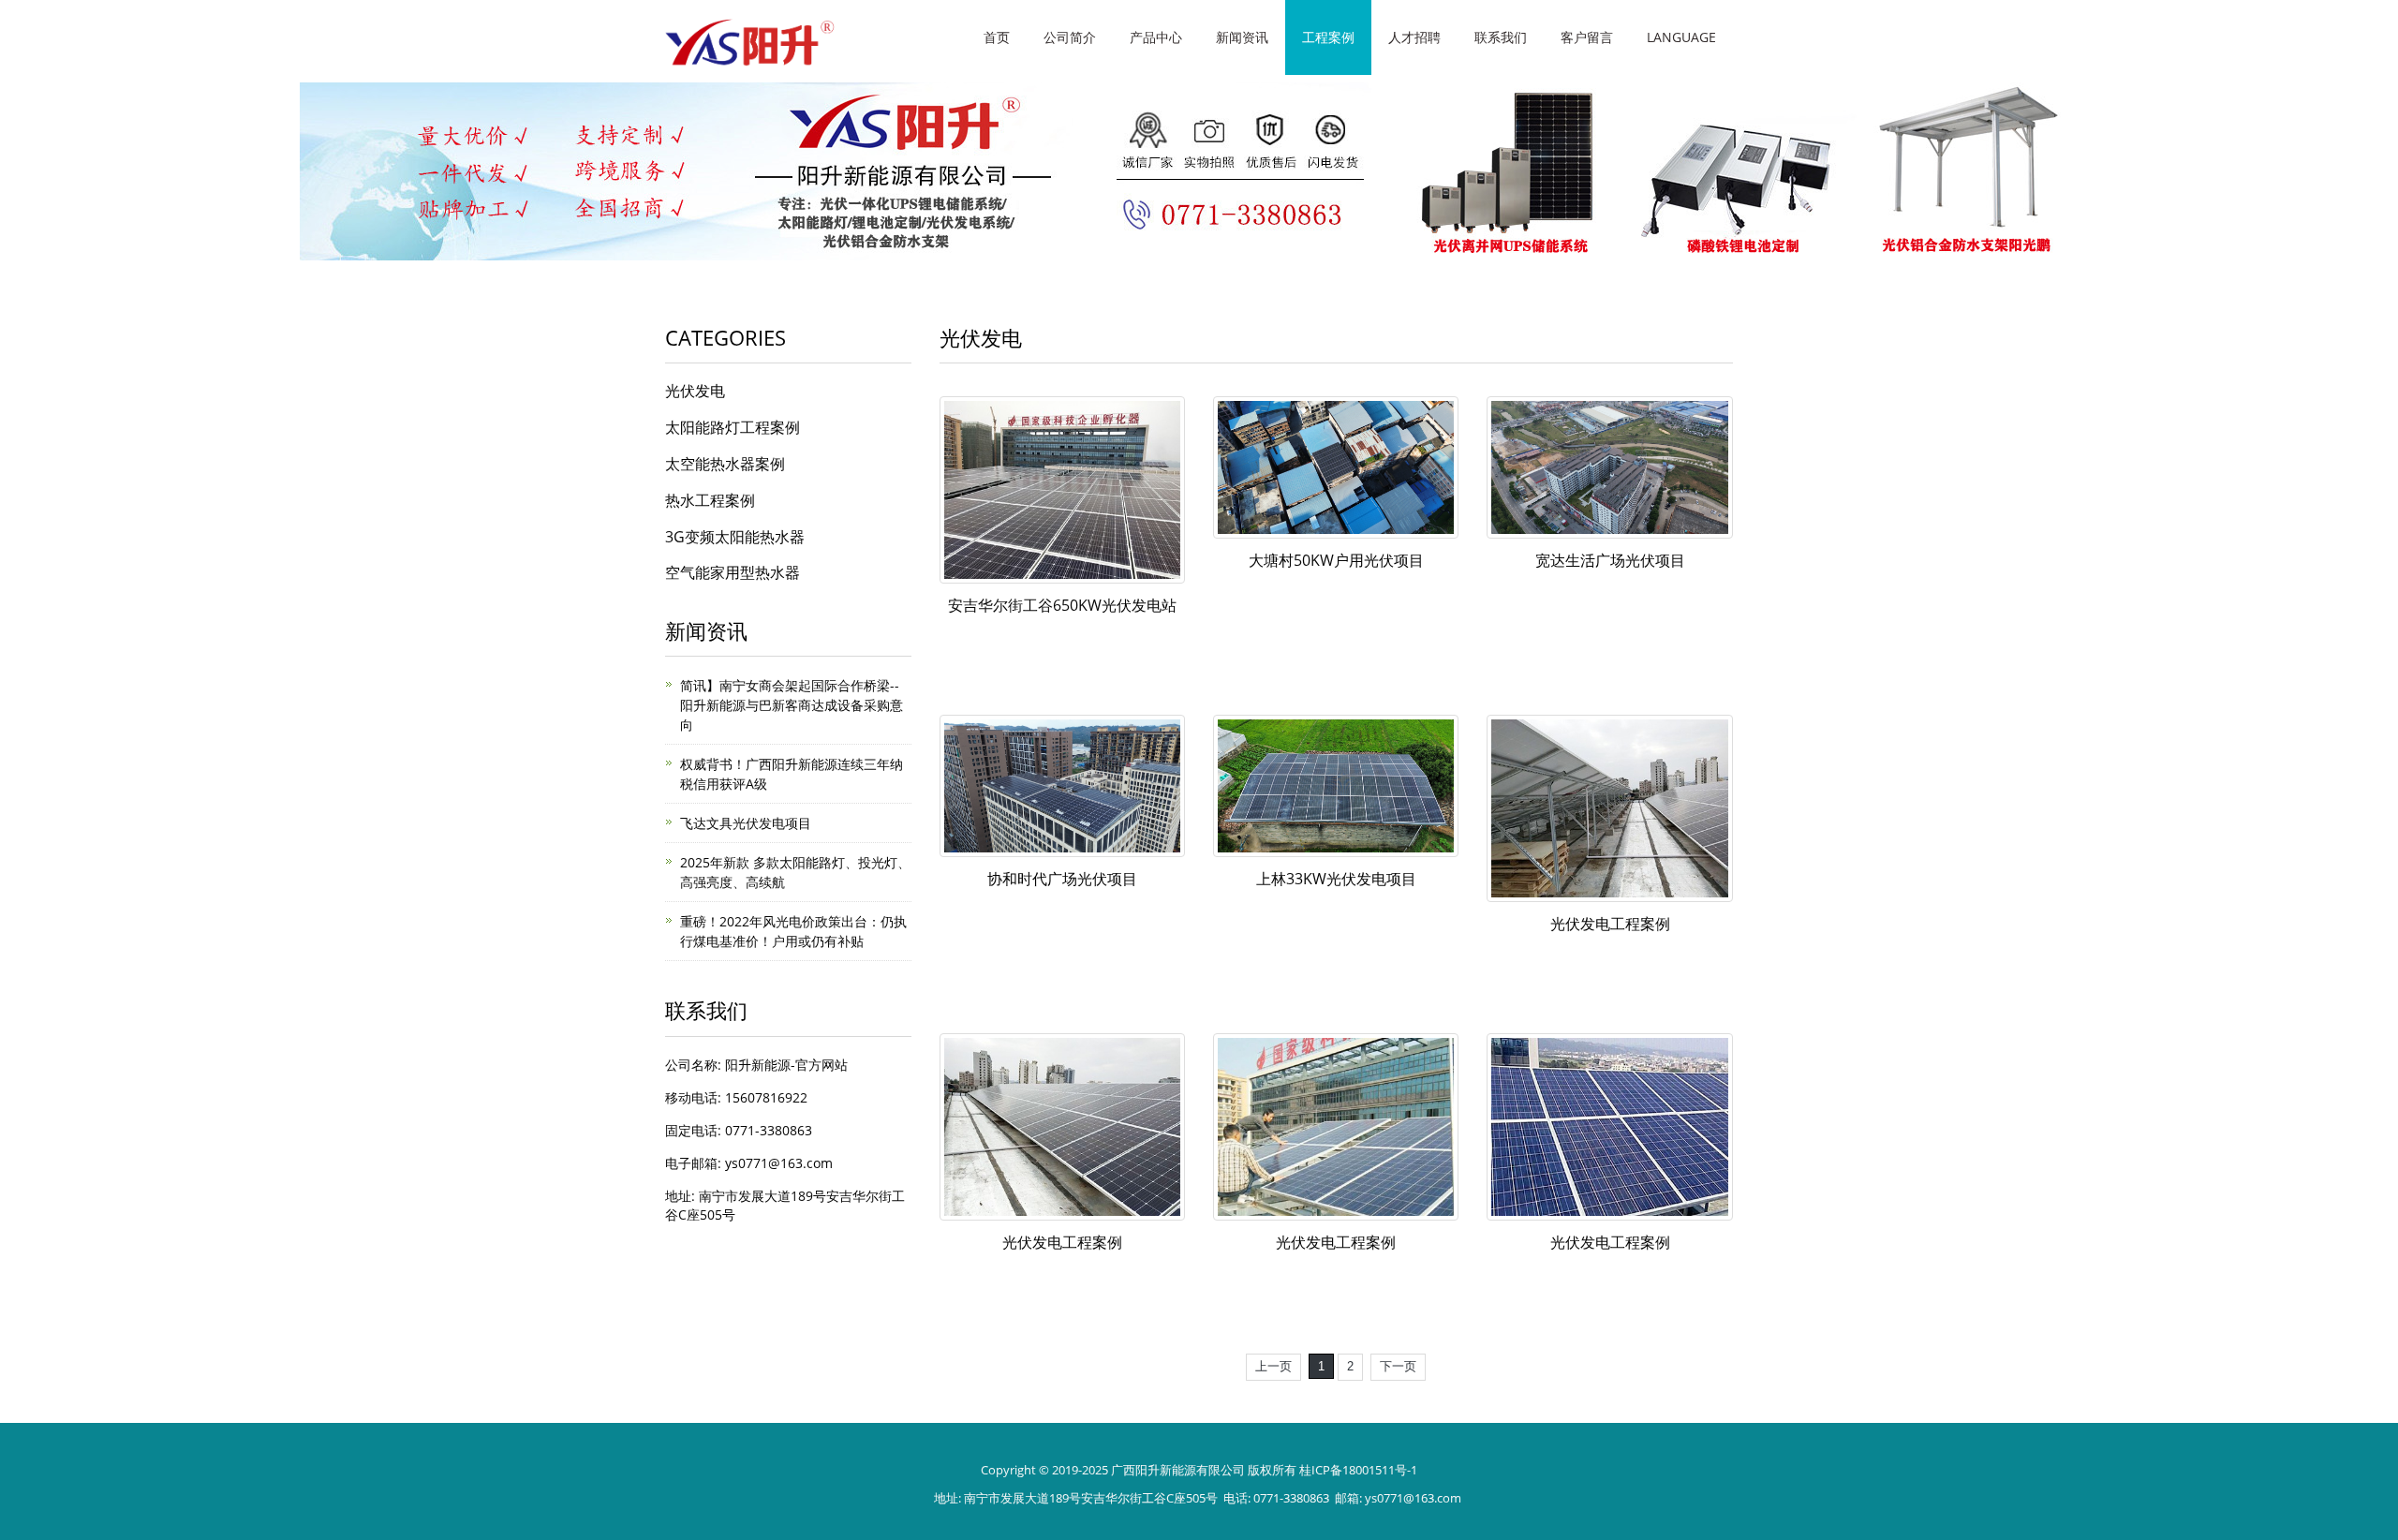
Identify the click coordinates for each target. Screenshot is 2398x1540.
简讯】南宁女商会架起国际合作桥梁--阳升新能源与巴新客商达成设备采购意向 (792, 705)
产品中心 (1156, 37)
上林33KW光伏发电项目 (1336, 879)
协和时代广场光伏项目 (1062, 879)
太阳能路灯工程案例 (733, 427)
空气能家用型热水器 (733, 572)
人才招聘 (1414, 37)
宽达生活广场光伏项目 (1610, 560)
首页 (997, 37)
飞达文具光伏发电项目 (746, 823)
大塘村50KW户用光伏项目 (1336, 560)
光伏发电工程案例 (1610, 924)
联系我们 (1501, 37)
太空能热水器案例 (725, 464)
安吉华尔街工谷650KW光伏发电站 (1062, 605)
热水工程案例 (710, 500)
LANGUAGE (1681, 37)
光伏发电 (695, 391)
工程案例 (1328, 37)
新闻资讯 (1242, 37)
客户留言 (1587, 37)
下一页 (1398, 1366)
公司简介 (1070, 37)
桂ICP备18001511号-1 (1358, 1470)
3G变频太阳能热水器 (735, 537)
